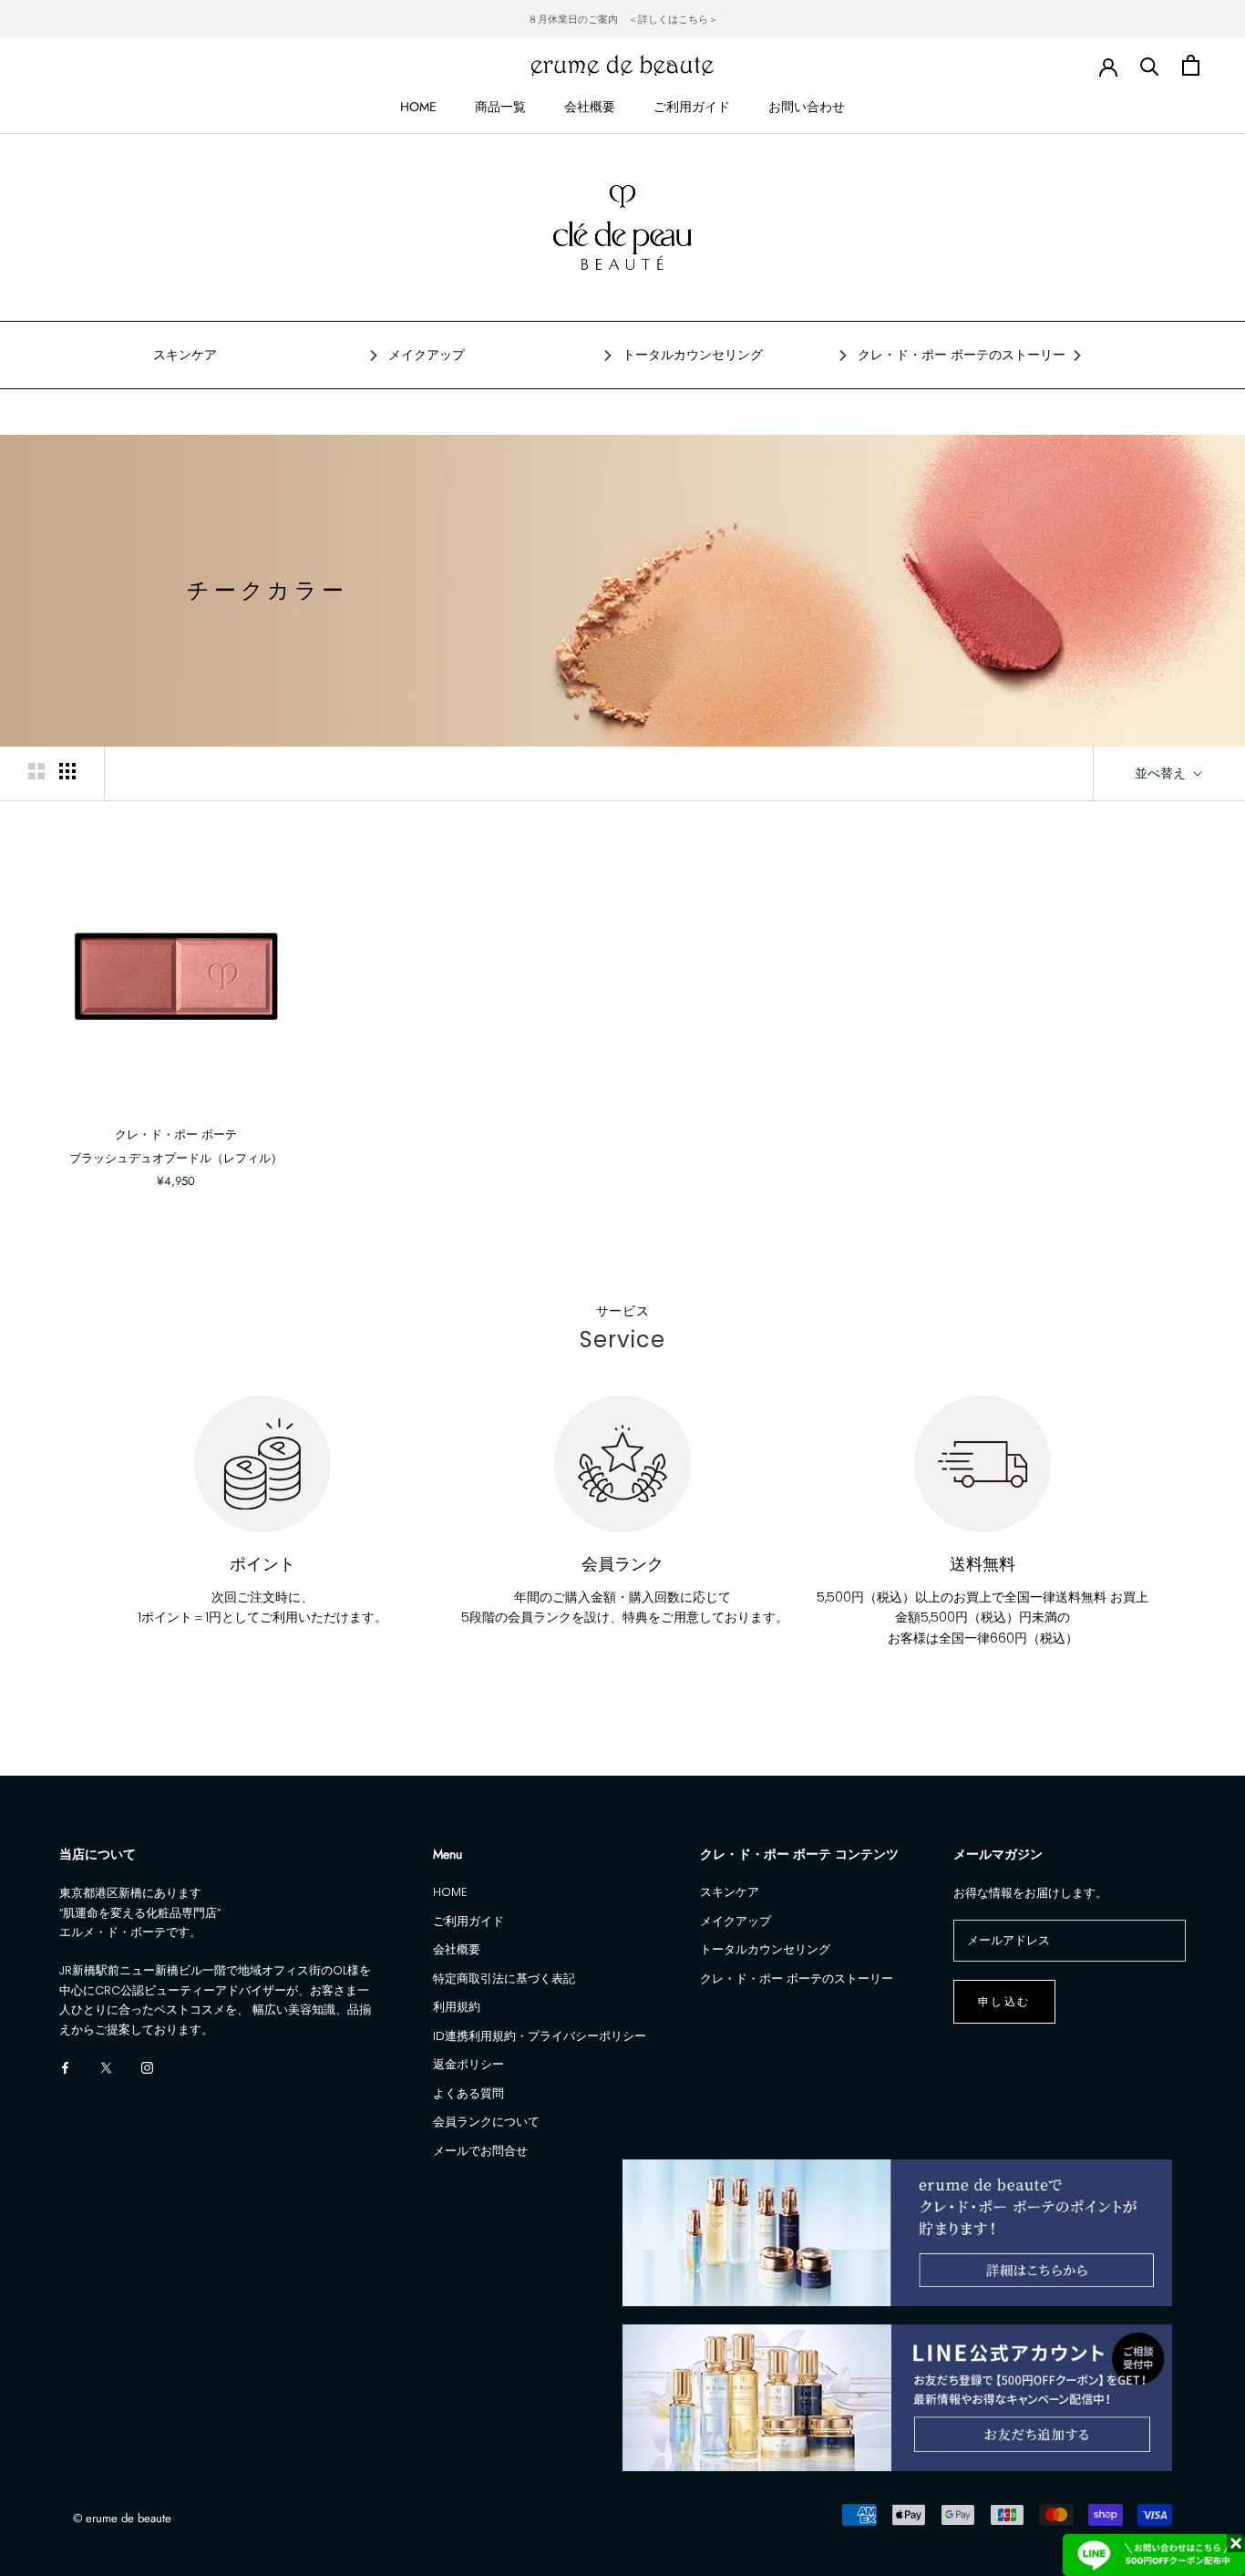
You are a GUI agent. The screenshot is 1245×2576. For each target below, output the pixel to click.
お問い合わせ (807, 107)
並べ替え (1162, 773)
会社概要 (590, 107)
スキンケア (185, 355)
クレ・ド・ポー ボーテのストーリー (962, 355)
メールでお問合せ (480, 2151)
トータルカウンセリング (693, 355)
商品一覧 (500, 107)
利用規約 (457, 2007)
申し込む (1004, 2002)
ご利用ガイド (692, 107)
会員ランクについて (486, 2122)
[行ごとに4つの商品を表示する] (67, 771)
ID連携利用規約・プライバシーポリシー (540, 2036)
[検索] (1150, 65)
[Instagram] (147, 2067)
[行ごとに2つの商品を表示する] (36, 771)
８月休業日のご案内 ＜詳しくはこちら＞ (623, 19)
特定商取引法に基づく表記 (504, 1978)
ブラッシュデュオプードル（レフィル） (176, 1158)
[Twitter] (106, 2067)
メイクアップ (427, 355)
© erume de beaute (122, 2518)
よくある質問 (468, 2093)
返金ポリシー (468, 2064)
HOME (418, 107)
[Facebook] (65, 2067)
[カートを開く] (1191, 65)
